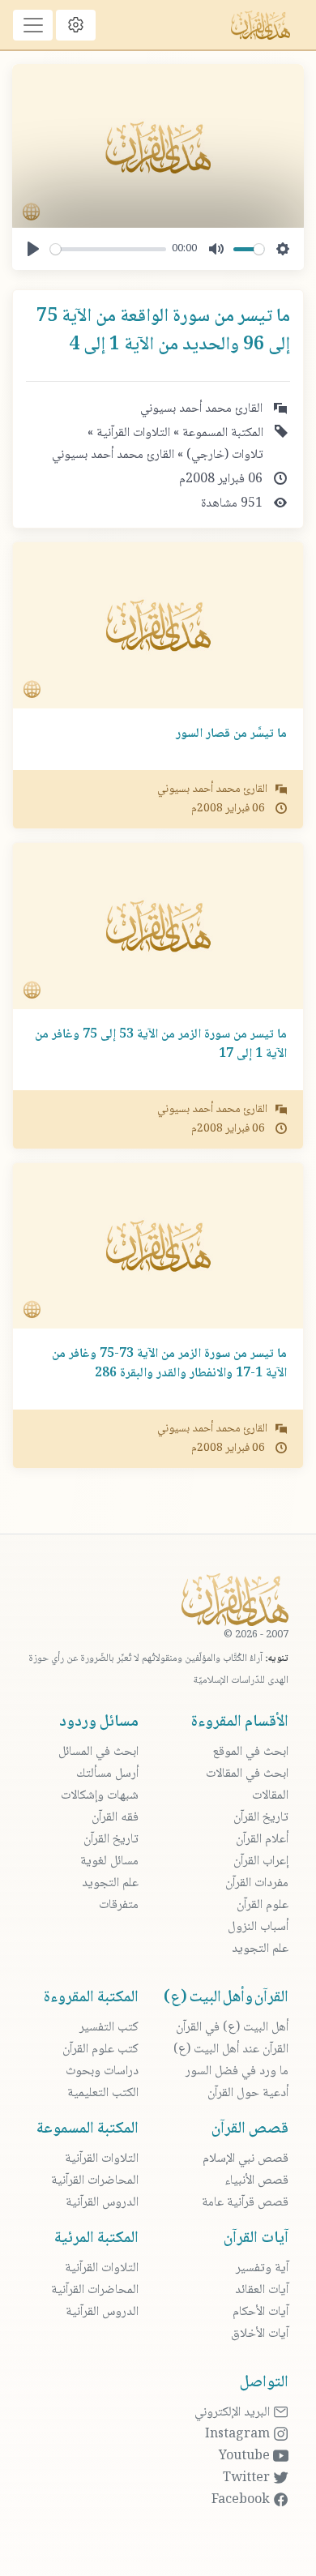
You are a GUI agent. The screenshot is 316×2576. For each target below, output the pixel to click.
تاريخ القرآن (261, 1818)
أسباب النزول (258, 1927)
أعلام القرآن (262, 1840)
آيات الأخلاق (260, 2334)
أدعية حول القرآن (248, 2093)
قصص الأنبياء (256, 2181)
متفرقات (119, 1905)
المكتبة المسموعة (221, 433)
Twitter (248, 2478)
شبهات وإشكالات (100, 1796)
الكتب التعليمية (103, 2093)
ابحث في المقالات (247, 1774)
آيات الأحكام (260, 2312)
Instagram (239, 2435)
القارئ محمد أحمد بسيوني (113, 455)
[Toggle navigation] (33, 25)
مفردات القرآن (257, 1883)
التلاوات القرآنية (132, 433)
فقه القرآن (115, 1818)
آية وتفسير (262, 2268)
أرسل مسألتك (107, 1774)
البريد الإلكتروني (234, 2413)
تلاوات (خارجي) (223, 455)
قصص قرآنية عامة (245, 2203)
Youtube (246, 2456)
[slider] (108, 249)
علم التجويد (260, 1949)
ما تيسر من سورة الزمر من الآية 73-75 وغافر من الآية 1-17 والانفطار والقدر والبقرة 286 (169, 1364)
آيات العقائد (262, 2290)
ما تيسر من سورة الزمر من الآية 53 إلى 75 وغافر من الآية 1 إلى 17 (161, 1044)
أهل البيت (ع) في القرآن (232, 2028)
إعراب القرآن (261, 1861)
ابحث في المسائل (98, 1752)
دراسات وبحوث (102, 2071)
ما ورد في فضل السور (237, 2071)
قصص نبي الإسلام (246, 2159)
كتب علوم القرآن (100, 2050)
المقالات (270, 1796)
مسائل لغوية (109, 1861)
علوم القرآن (263, 1905)
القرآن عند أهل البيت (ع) (231, 2050)
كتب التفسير (109, 2028)
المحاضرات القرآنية (95, 2181)
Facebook (242, 2500)
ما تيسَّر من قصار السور (231, 734)
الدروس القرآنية (102, 2203)
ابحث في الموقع (250, 1752)
